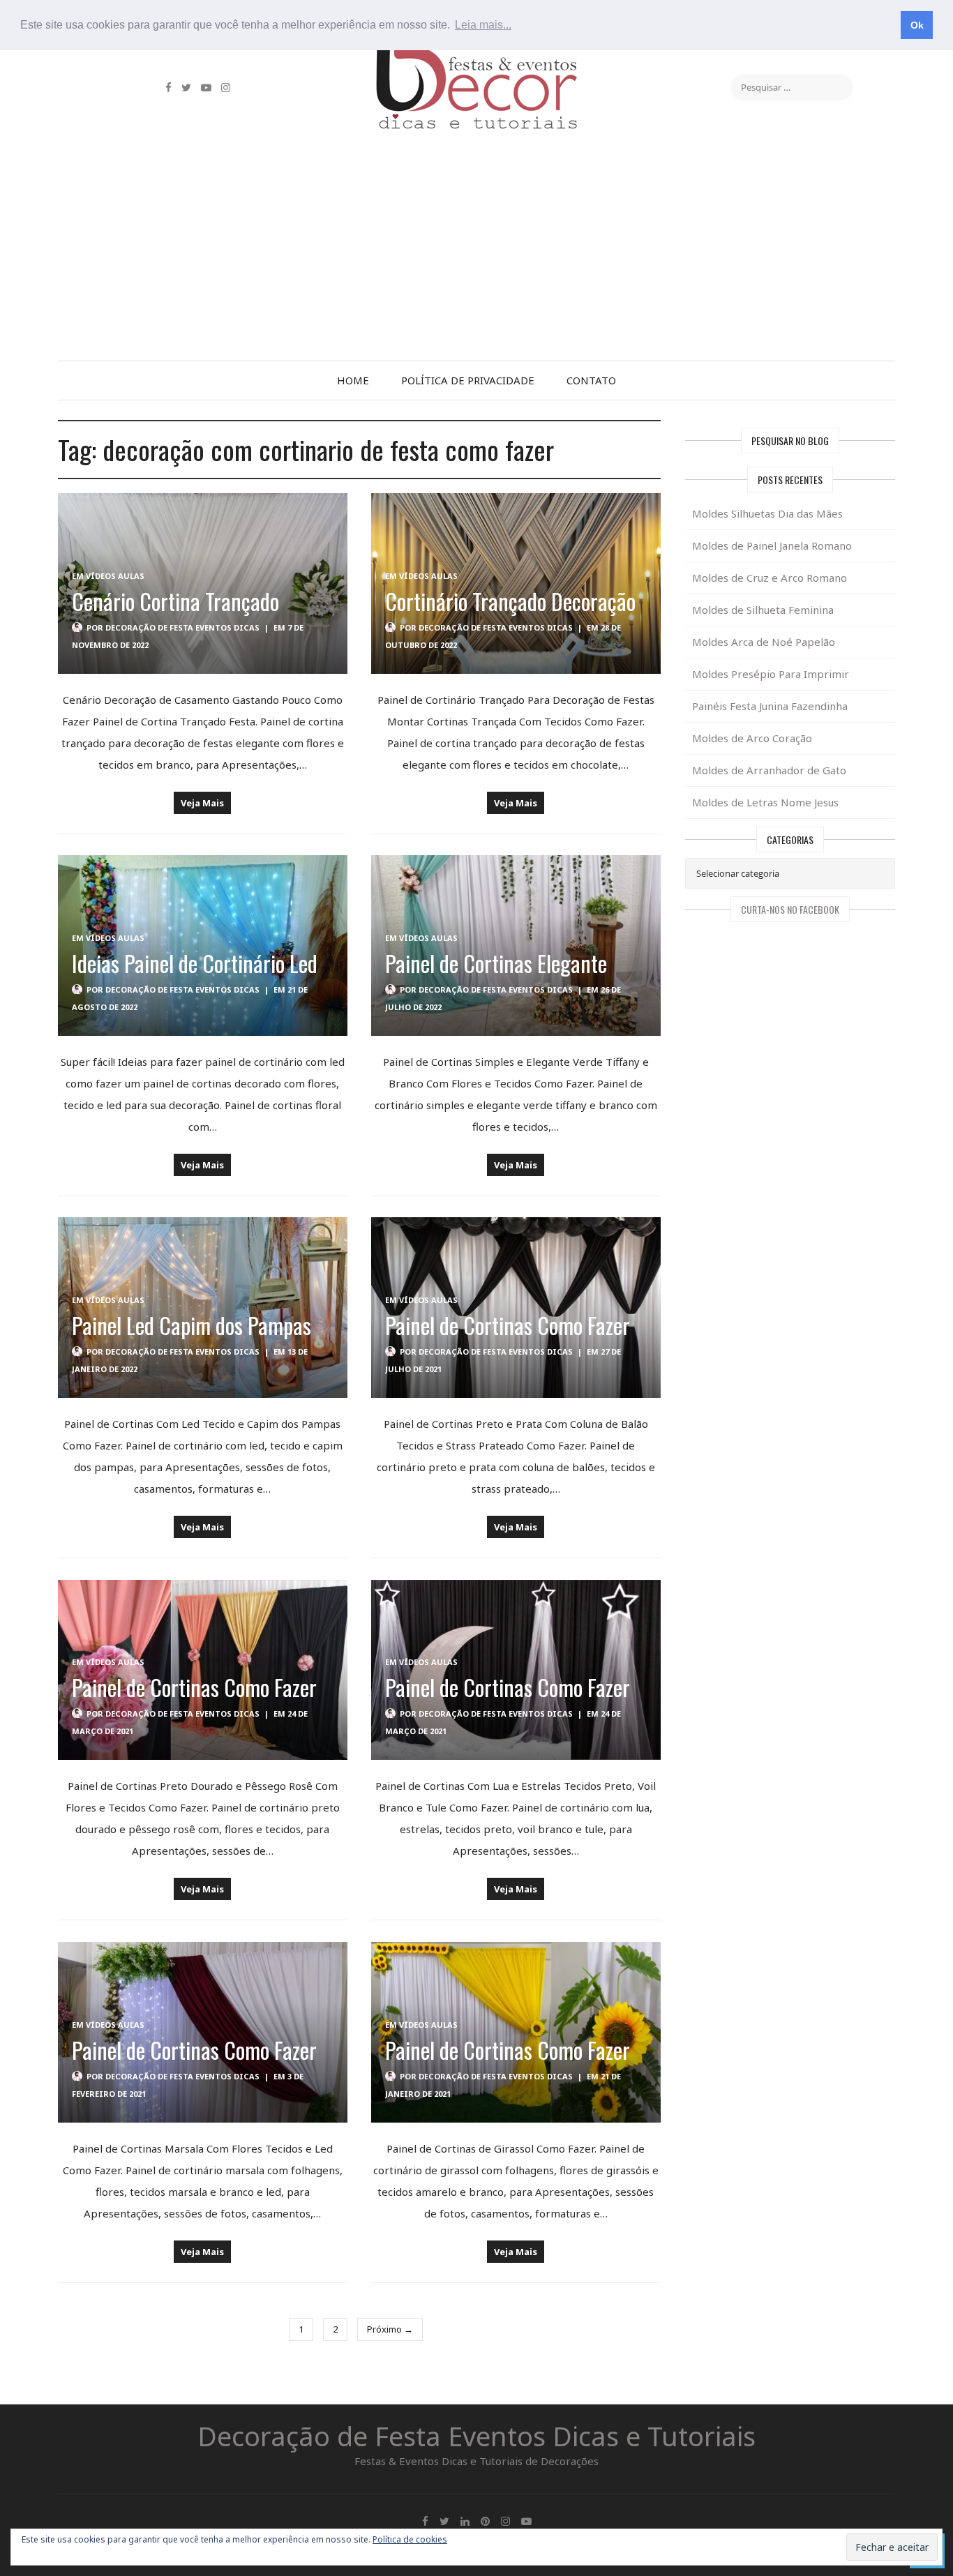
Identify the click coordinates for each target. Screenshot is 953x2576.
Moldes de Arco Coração (752, 738)
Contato (591, 380)
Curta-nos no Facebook (790, 909)
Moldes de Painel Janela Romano (772, 545)
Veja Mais (202, 803)
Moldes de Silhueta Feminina (763, 610)
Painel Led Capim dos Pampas (192, 1325)
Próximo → (390, 2329)
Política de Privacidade (468, 380)
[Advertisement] (476, 256)
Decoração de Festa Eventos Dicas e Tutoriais (476, 2436)
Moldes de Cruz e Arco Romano (770, 578)
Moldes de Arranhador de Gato (769, 770)
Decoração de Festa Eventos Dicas (182, 627)
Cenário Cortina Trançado (175, 601)
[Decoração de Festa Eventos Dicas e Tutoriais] (476, 58)
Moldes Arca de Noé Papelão (764, 642)
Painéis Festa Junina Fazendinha (770, 706)
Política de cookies (410, 2539)
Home (353, 380)
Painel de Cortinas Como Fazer (508, 1325)
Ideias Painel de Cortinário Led (195, 963)
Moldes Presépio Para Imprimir (771, 674)
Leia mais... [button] (483, 25)
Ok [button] (917, 25)
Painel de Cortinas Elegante (496, 963)
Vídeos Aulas (115, 576)
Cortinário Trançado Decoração (510, 601)
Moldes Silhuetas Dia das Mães (767, 513)
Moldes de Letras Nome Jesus (765, 802)
